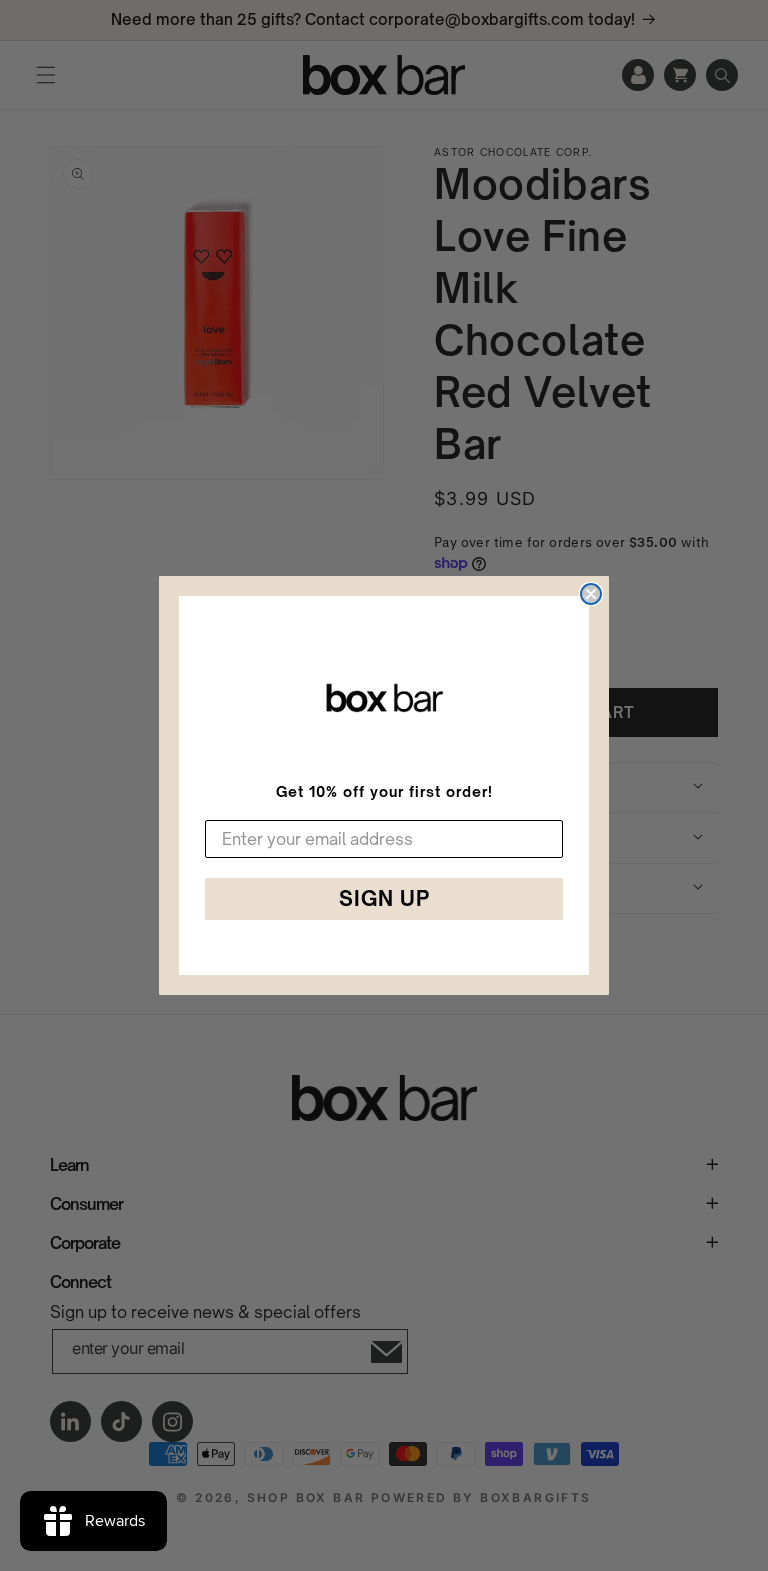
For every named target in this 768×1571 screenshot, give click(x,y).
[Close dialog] (591, 594)
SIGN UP (384, 898)
